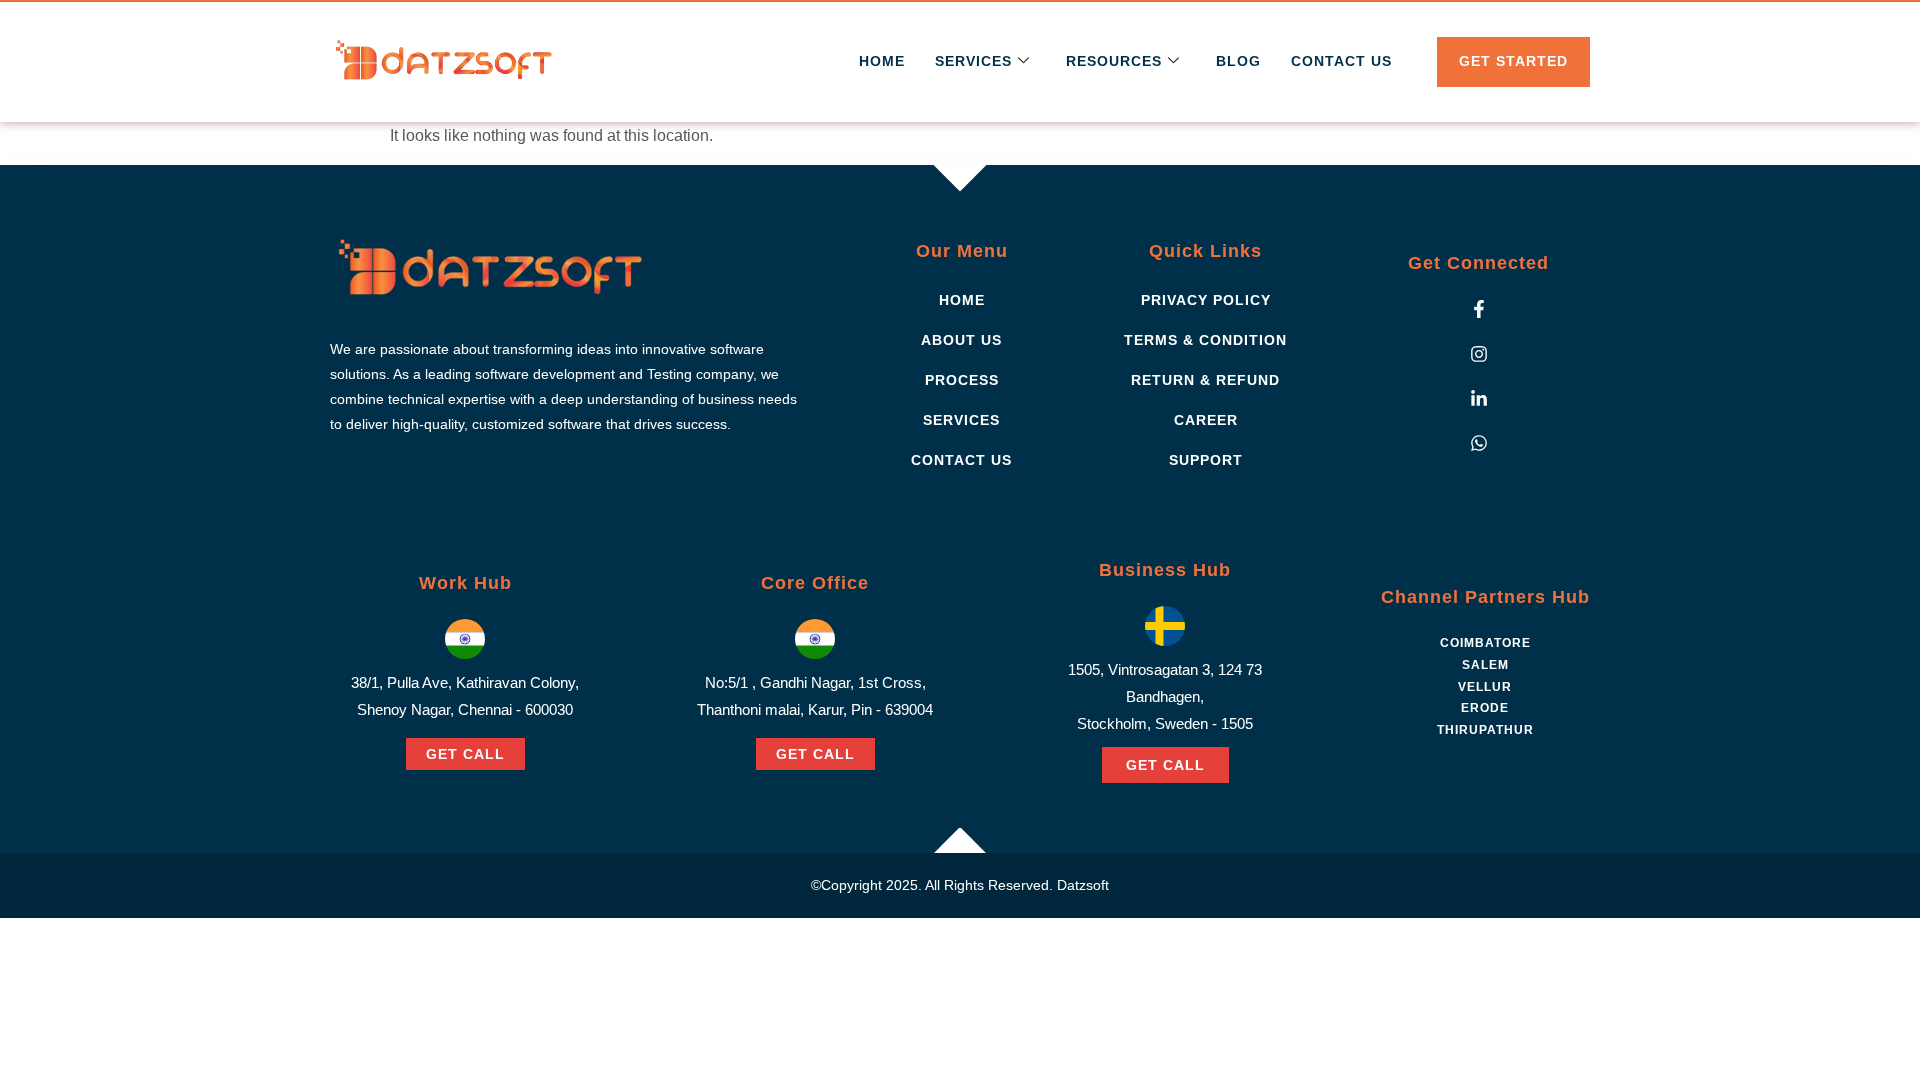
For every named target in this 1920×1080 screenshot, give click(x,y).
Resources (1114, 61)
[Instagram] (1479, 354)
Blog (1238, 61)
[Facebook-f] (1479, 309)
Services (973, 61)
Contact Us (1341, 61)
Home (882, 61)
